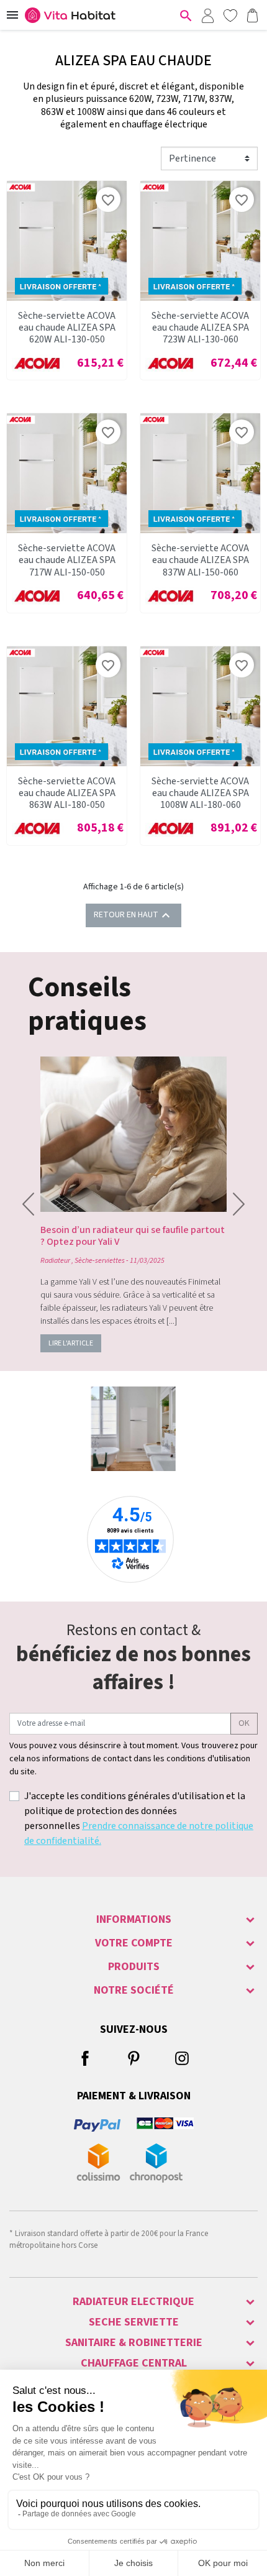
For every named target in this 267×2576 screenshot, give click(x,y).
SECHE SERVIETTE (134, 2322)
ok (244, 1723)
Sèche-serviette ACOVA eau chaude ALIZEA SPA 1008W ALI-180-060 (200, 793)
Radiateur (55, 1261)
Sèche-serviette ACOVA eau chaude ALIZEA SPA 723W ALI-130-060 (200, 328)
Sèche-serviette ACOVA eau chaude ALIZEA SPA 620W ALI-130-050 (67, 328)
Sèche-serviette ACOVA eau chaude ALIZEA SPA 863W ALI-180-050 (67, 793)
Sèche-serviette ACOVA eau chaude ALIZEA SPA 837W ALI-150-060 (200, 560)
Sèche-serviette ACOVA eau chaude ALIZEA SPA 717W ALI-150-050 (67, 560)
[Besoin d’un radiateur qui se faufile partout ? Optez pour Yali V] (133, 1134)
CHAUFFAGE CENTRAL (134, 2363)
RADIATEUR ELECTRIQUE (133, 2302)
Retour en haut (133, 915)
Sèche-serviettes (100, 1261)
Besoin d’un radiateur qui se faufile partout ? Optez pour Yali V (133, 1236)
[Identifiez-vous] (207, 15)
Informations (134, 1919)
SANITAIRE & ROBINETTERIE (134, 2343)
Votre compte (134, 1943)
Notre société (134, 1990)
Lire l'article (71, 1343)
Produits (134, 1967)
